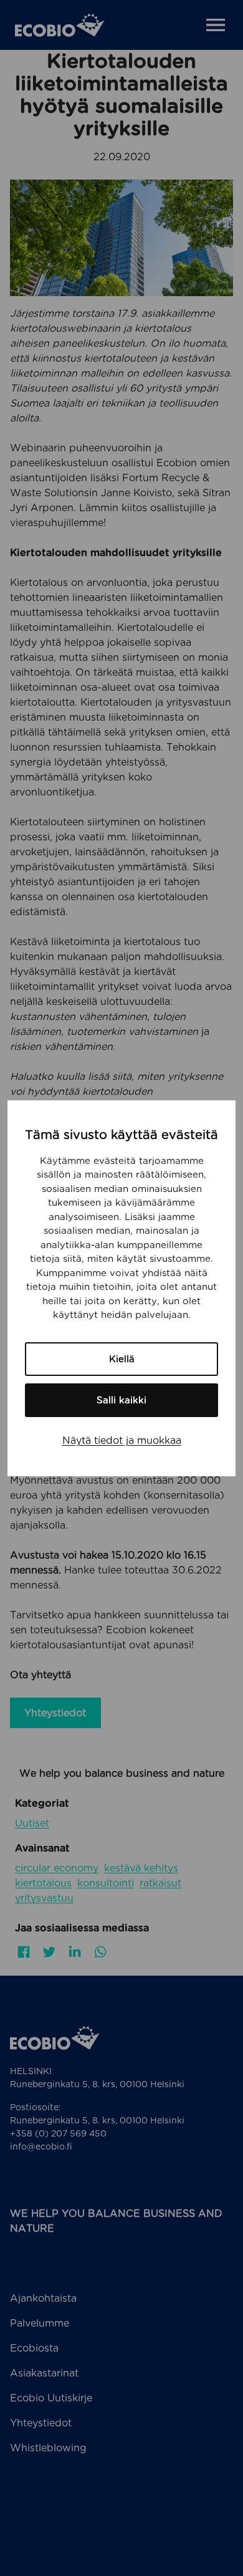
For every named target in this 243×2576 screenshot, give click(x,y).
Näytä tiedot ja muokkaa (122, 1440)
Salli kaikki (121, 1400)
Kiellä (122, 1359)
